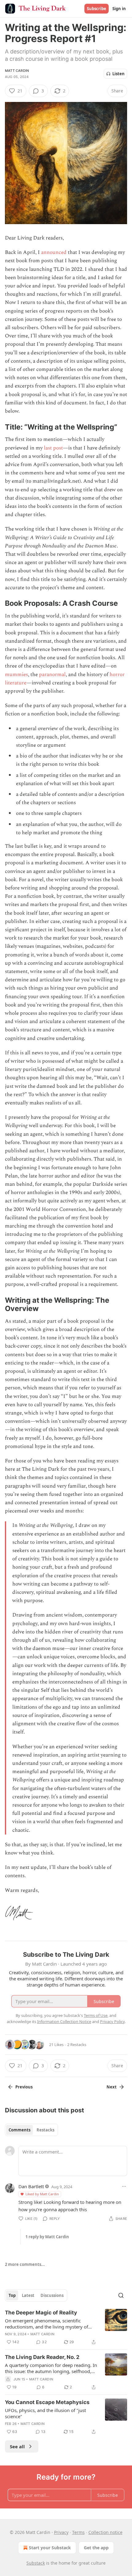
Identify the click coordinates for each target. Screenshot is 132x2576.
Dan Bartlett (31, 2186)
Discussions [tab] (52, 2295)
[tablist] (31, 2130)
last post (53, 448)
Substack (36, 2563)
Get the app (96, 2548)
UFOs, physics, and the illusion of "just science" (45, 2413)
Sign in (119, 9)
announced (54, 252)
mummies (16, 675)
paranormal (52, 675)
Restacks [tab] (45, 2130)
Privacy (61, 2532)
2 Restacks (77, 2045)
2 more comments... (25, 2264)
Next (112, 2087)
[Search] (121, 2295)
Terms (78, 2532)
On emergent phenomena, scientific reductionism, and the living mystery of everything (47, 2324)
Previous (24, 2087)
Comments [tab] (19, 2130)
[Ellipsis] (124, 2186)
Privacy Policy (112, 2021)
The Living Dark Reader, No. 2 (42, 2357)
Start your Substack (50, 2548)
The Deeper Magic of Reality (41, 2313)
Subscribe (97, 9)
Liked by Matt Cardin (42, 2194)
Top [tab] (12, 2295)
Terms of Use (96, 2015)
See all (17, 2446)
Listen (118, 74)
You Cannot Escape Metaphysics (47, 2402)
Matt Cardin (17, 71)
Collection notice (105, 2532)
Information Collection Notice (64, 2021)
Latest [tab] (28, 2295)
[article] (66, 2327)
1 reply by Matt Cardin (47, 2237)
